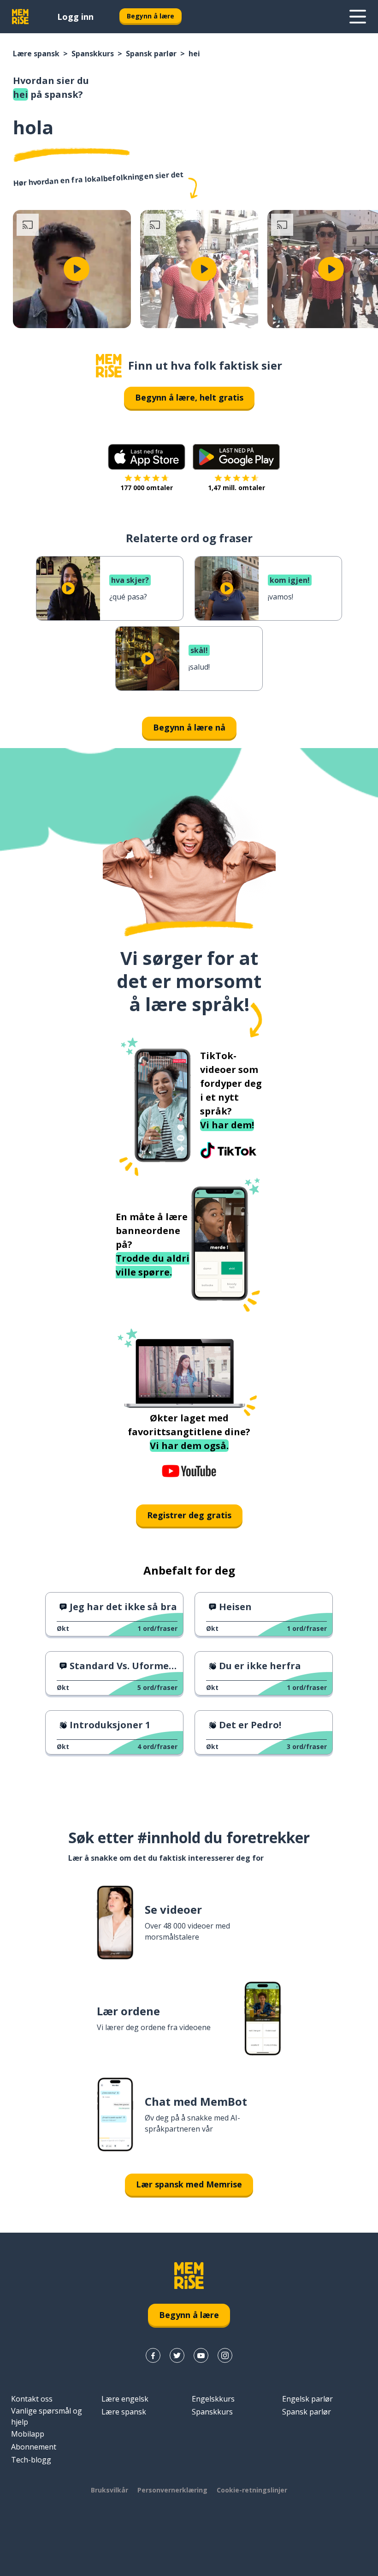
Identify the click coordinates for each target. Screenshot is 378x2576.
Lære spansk (36, 54)
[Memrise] (20, 17)
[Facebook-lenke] (153, 2355)
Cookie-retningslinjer (252, 2490)
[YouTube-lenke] (201, 2355)
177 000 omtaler (147, 488)
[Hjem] (109, 366)
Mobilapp (28, 2434)
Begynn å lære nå (189, 727)
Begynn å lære (151, 16)
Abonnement (34, 2447)
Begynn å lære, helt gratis (189, 397)
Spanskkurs (93, 54)
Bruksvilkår (109, 2490)
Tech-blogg (31, 2460)
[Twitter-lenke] (177, 2355)
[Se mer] (358, 17)
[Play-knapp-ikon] (77, 269)
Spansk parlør (151, 54)
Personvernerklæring (172, 2490)
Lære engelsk (125, 2399)
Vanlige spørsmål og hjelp (47, 2416)
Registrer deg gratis (189, 1515)
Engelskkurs (213, 2399)
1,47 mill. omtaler (236, 488)
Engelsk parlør (307, 2399)
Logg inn (75, 17)
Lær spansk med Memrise (189, 2184)
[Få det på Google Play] (236, 457)
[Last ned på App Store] (147, 457)
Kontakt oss (32, 2399)
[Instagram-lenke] (225, 2355)
